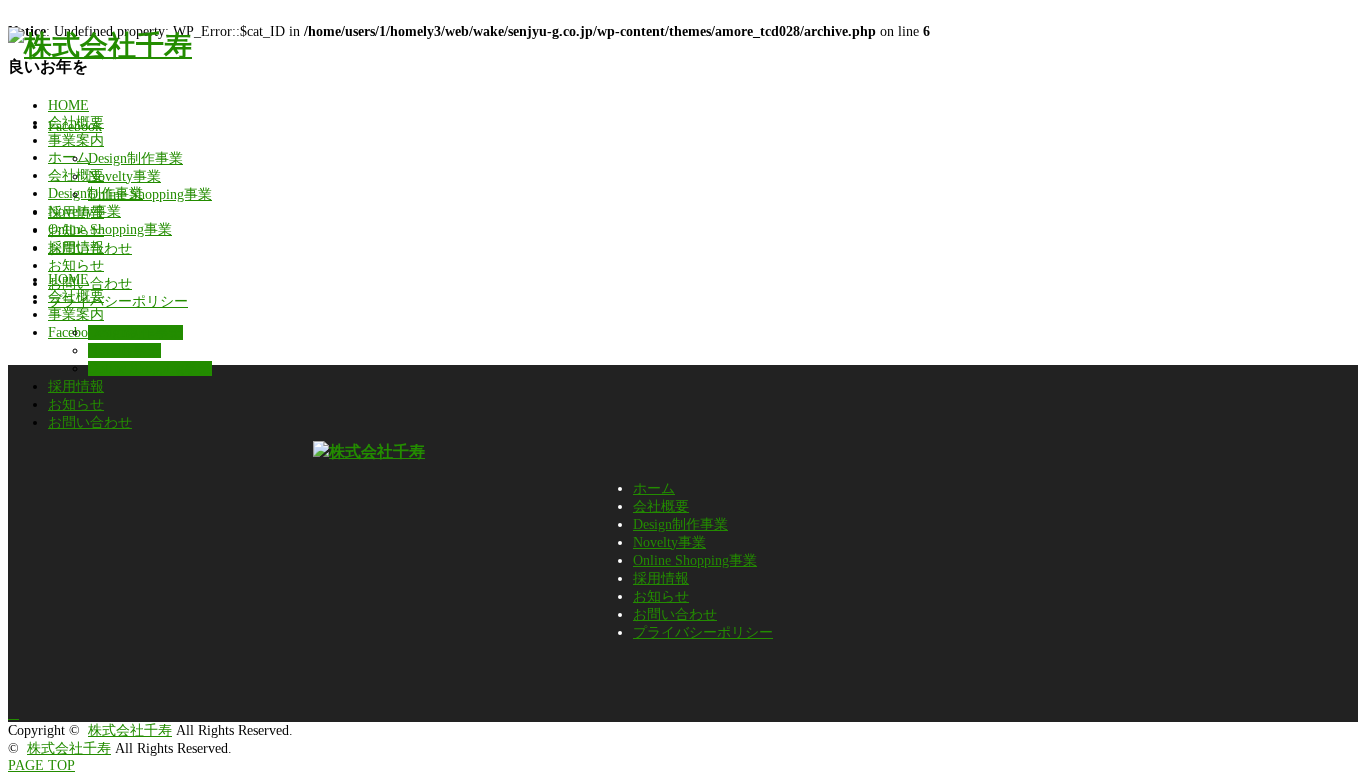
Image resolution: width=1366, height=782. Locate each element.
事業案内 (76, 140)
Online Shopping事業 (150, 194)
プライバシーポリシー (703, 632)
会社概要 (76, 122)
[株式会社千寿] (100, 45)
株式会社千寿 (130, 730)
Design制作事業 (135, 158)
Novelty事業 (124, 176)
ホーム (654, 488)
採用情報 (76, 212)
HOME (68, 105)
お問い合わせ (90, 248)
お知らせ (76, 230)
